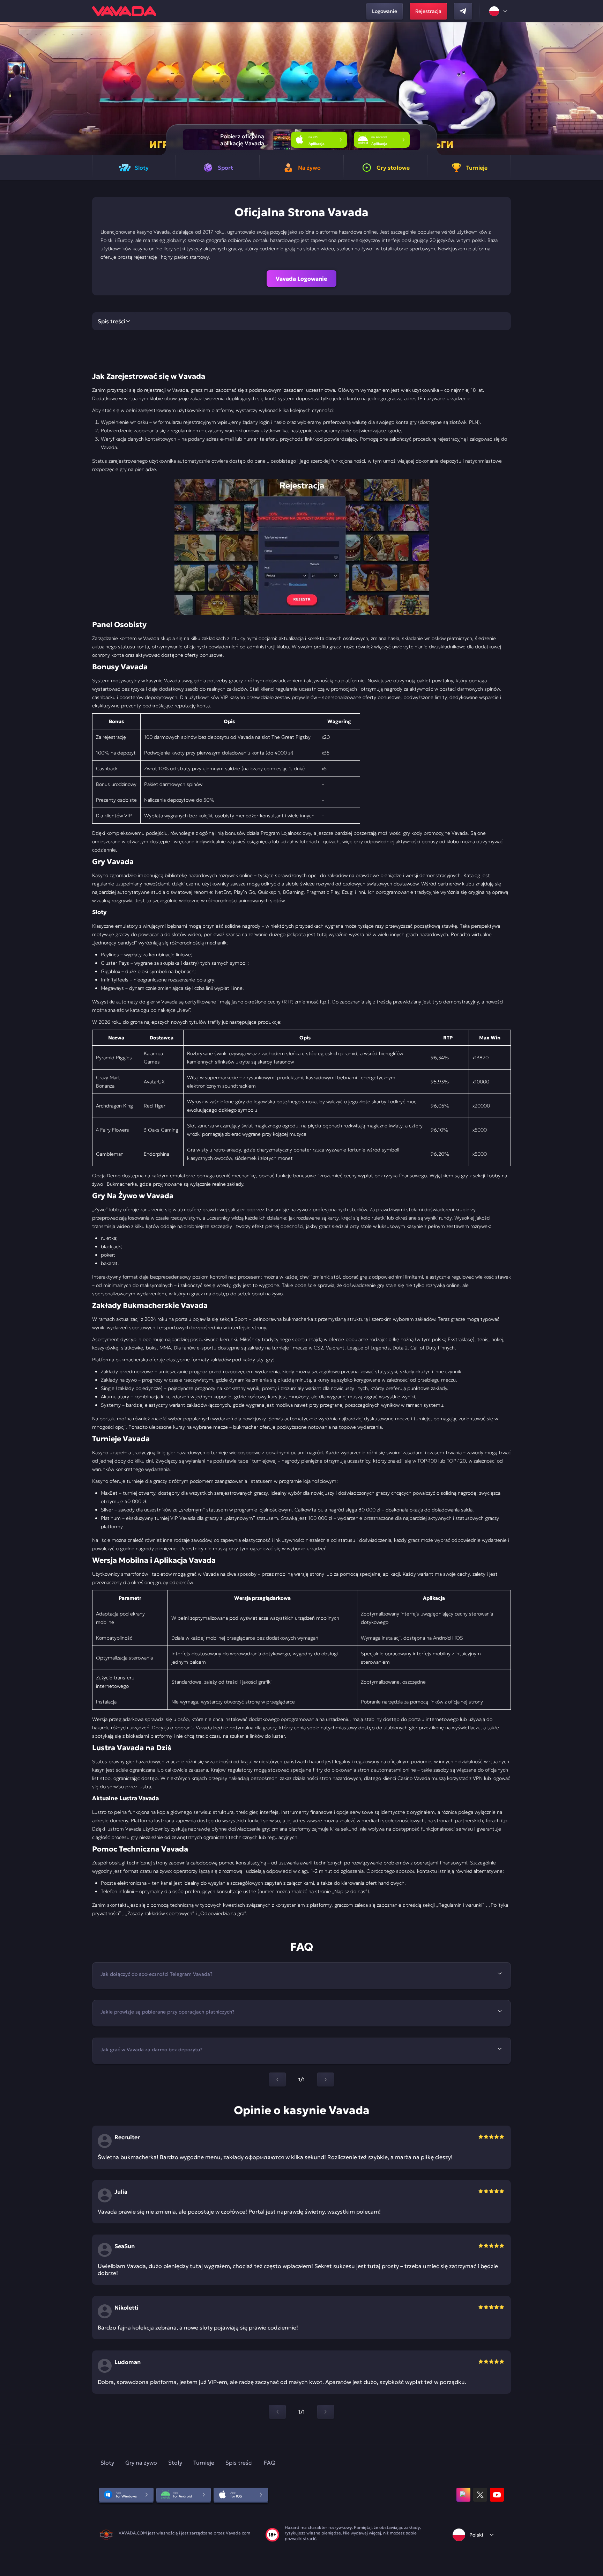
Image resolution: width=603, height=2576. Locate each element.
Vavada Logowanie (301, 279)
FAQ (270, 2463)
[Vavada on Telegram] (463, 11)
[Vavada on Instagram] (463, 2495)
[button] (595, 89)
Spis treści (239, 2463)
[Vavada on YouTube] (497, 2495)
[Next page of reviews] (326, 2412)
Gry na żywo (141, 2463)
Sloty (107, 2463)
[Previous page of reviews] (277, 2412)
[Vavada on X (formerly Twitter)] (480, 2495)
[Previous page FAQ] (277, 2080)
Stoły (175, 2463)
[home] (124, 11)
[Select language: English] (499, 11)
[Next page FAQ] (326, 2080)
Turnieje (204, 2463)
